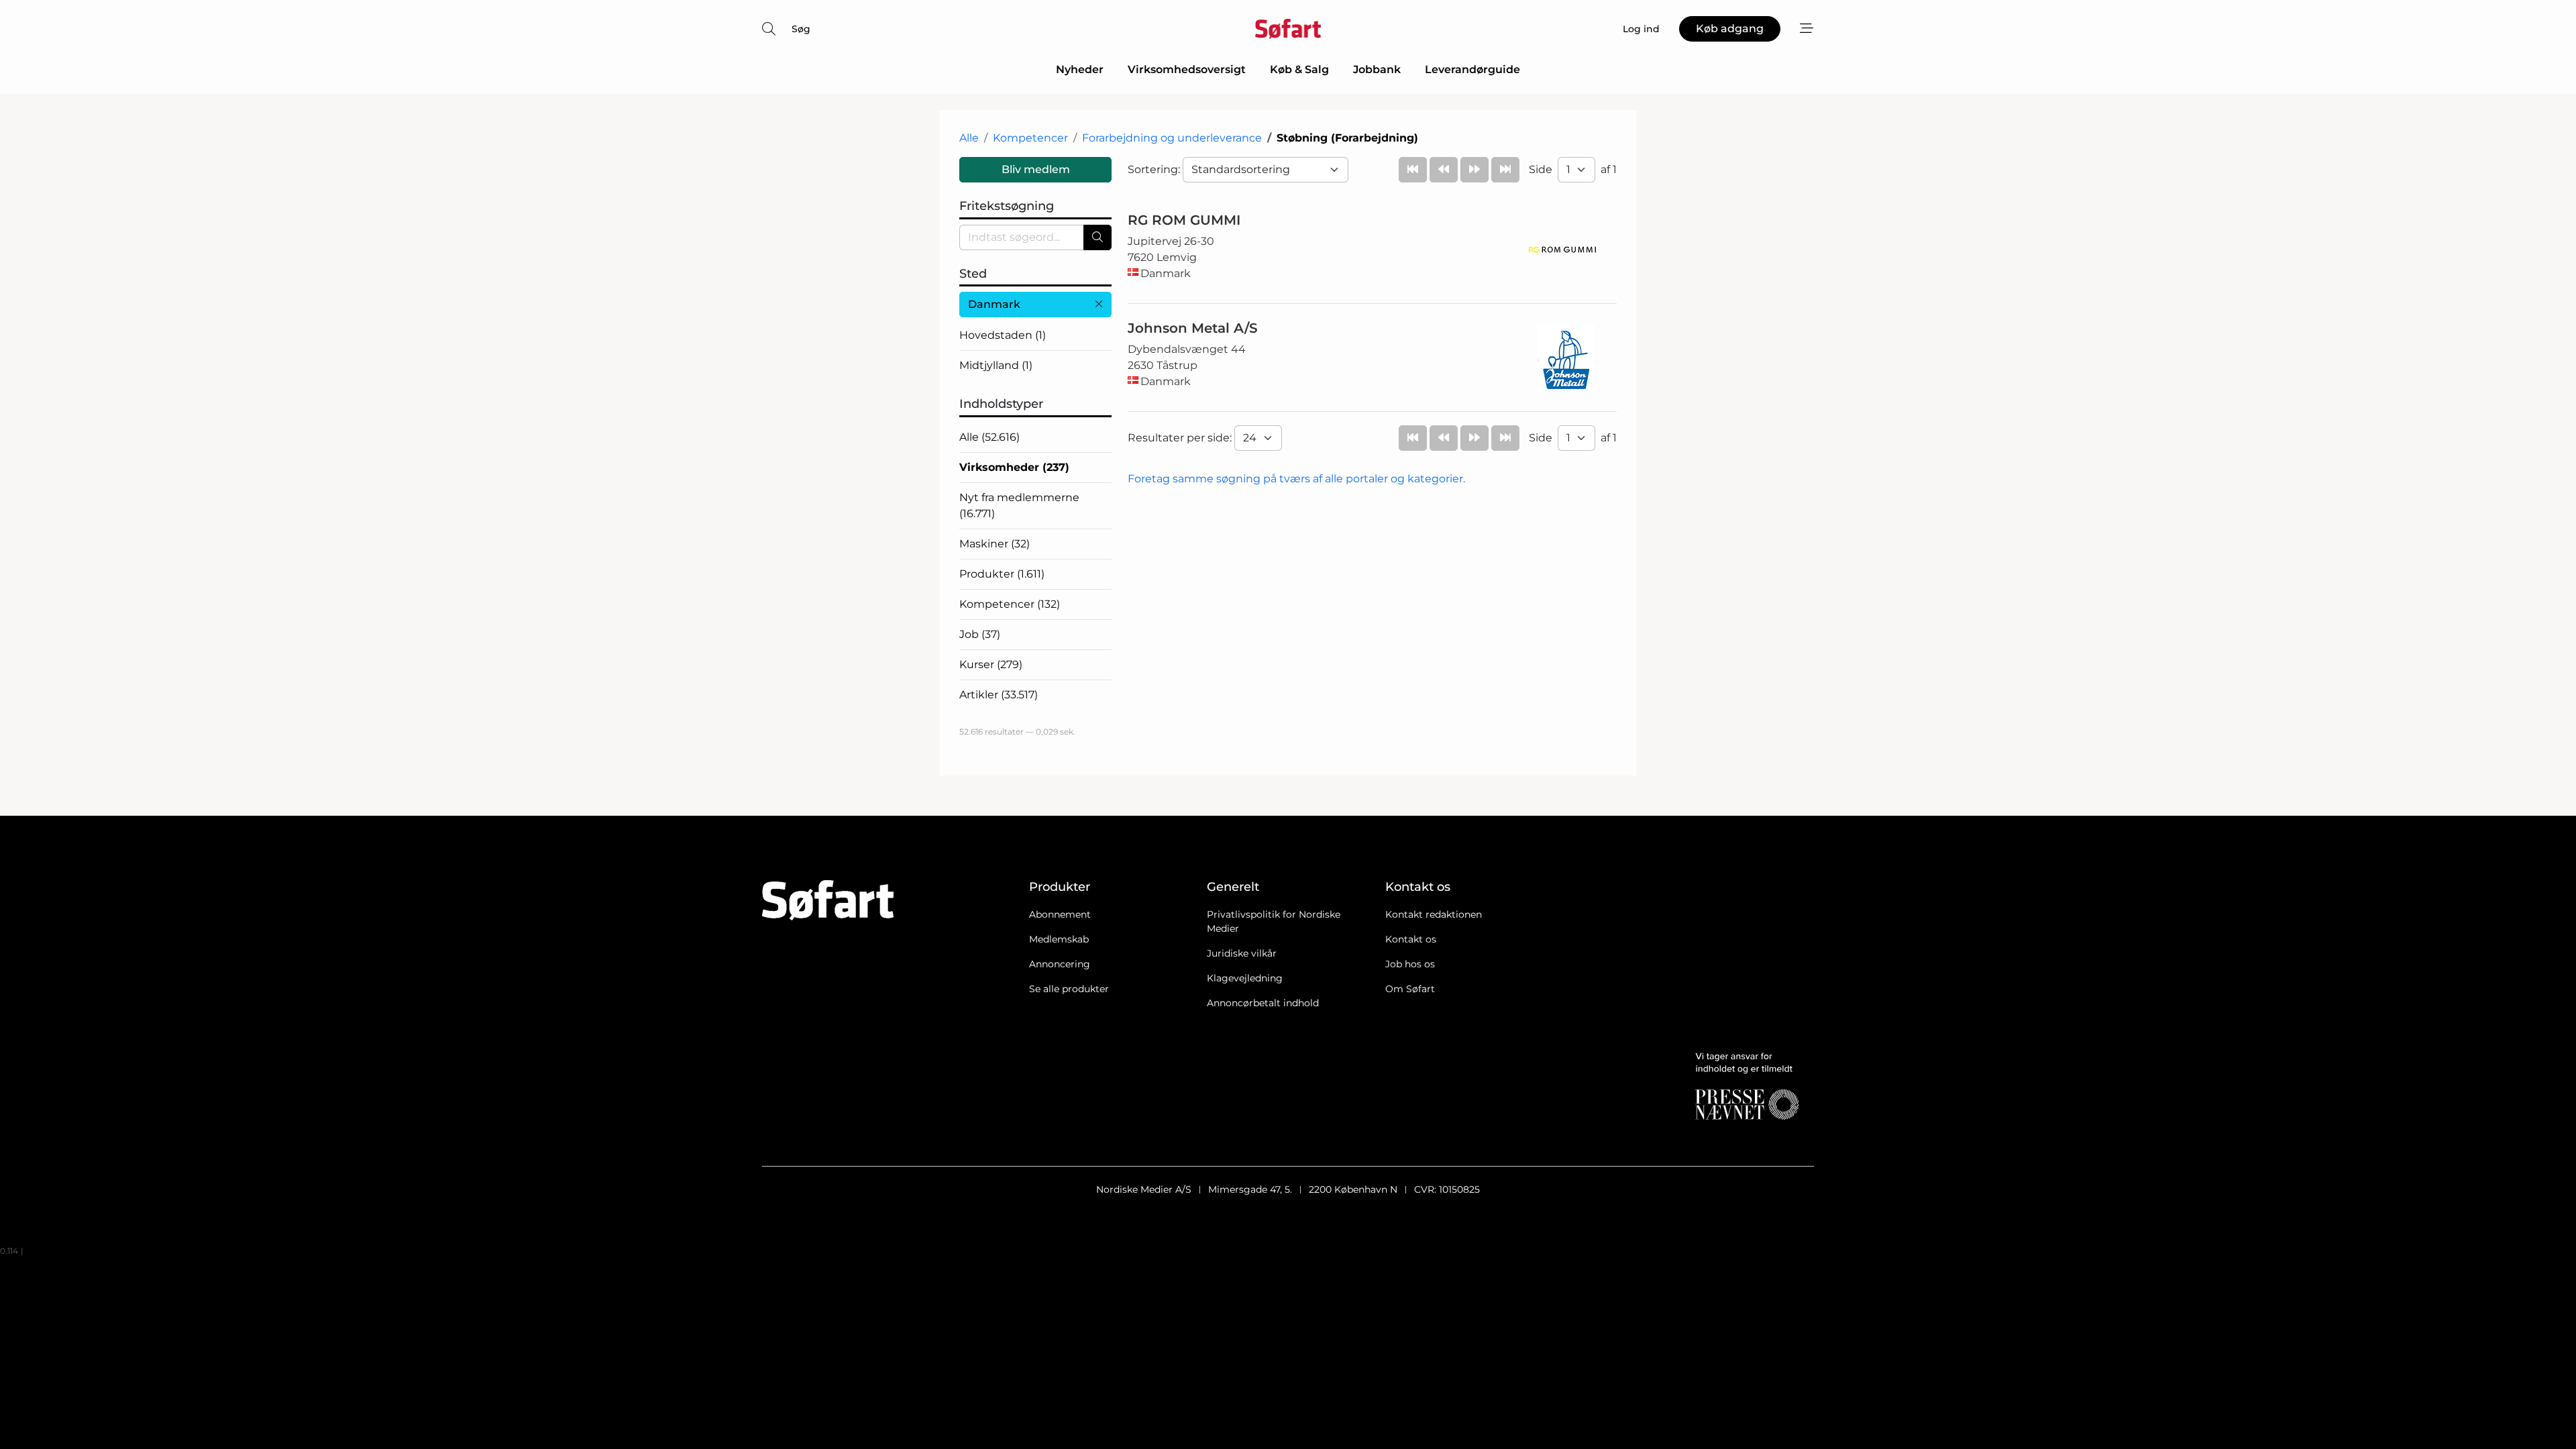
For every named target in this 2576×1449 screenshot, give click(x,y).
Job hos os (1410, 964)
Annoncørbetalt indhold (1263, 1003)
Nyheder (1080, 69)
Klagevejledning (1245, 978)
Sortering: (1155, 169)
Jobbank (1377, 69)
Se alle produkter (1069, 989)
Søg (801, 29)
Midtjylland (996, 365)
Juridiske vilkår (1242, 953)
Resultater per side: (1181, 438)
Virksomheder (1014, 467)
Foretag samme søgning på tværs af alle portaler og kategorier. (1296, 479)
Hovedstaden (1003, 335)
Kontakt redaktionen (1434, 914)
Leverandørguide (1472, 69)
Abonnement (1060, 914)
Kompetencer (1030, 138)
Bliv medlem (1036, 169)
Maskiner (995, 544)
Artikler (999, 695)
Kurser (991, 664)
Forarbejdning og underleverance (1172, 138)
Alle (969, 138)
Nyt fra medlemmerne (1019, 505)
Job (980, 634)
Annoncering (1060, 964)
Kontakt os (1411, 939)
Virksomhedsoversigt (1187, 69)
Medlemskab (1059, 939)
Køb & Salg (1299, 69)
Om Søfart (1410, 989)
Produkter (1002, 574)
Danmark (994, 304)
